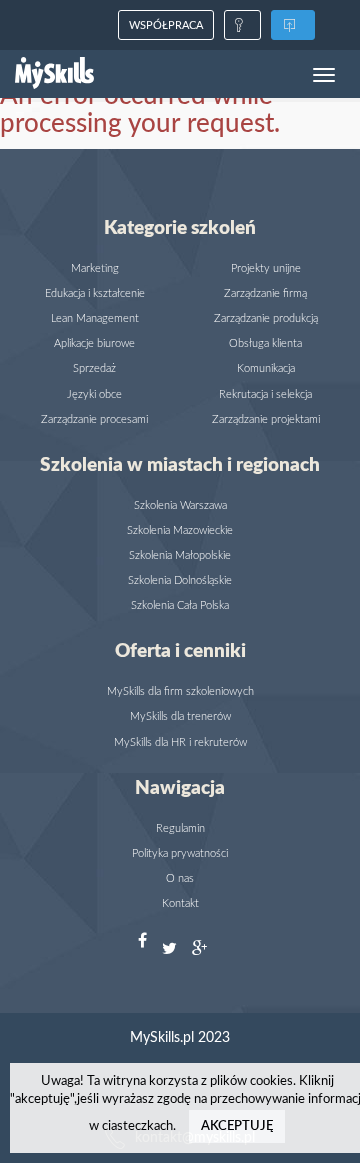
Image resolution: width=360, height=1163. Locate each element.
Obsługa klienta (265, 343)
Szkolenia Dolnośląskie (180, 580)
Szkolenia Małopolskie (180, 555)
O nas (180, 878)
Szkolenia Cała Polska (180, 605)
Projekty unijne (266, 268)
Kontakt (180, 903)
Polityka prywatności (180, 853)
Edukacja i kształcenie (95, 293)
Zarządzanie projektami (266, 419)
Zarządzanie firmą (265, 293)
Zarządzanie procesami (94, 419)
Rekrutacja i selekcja (265, 394)
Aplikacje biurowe (94, 343)
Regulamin (180, 828)
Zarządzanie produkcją (266, 318)
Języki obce (94, 394)
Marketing (95, 268)
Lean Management (95, 318)
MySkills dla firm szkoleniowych (180, 691)
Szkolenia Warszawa (180, 505)
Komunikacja (266, 368)
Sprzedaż (94, 368)
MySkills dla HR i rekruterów (180, 742)
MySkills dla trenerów (180, 716)
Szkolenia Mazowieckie (180, 530)
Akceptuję (237, 1126)
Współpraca (166, 25)
